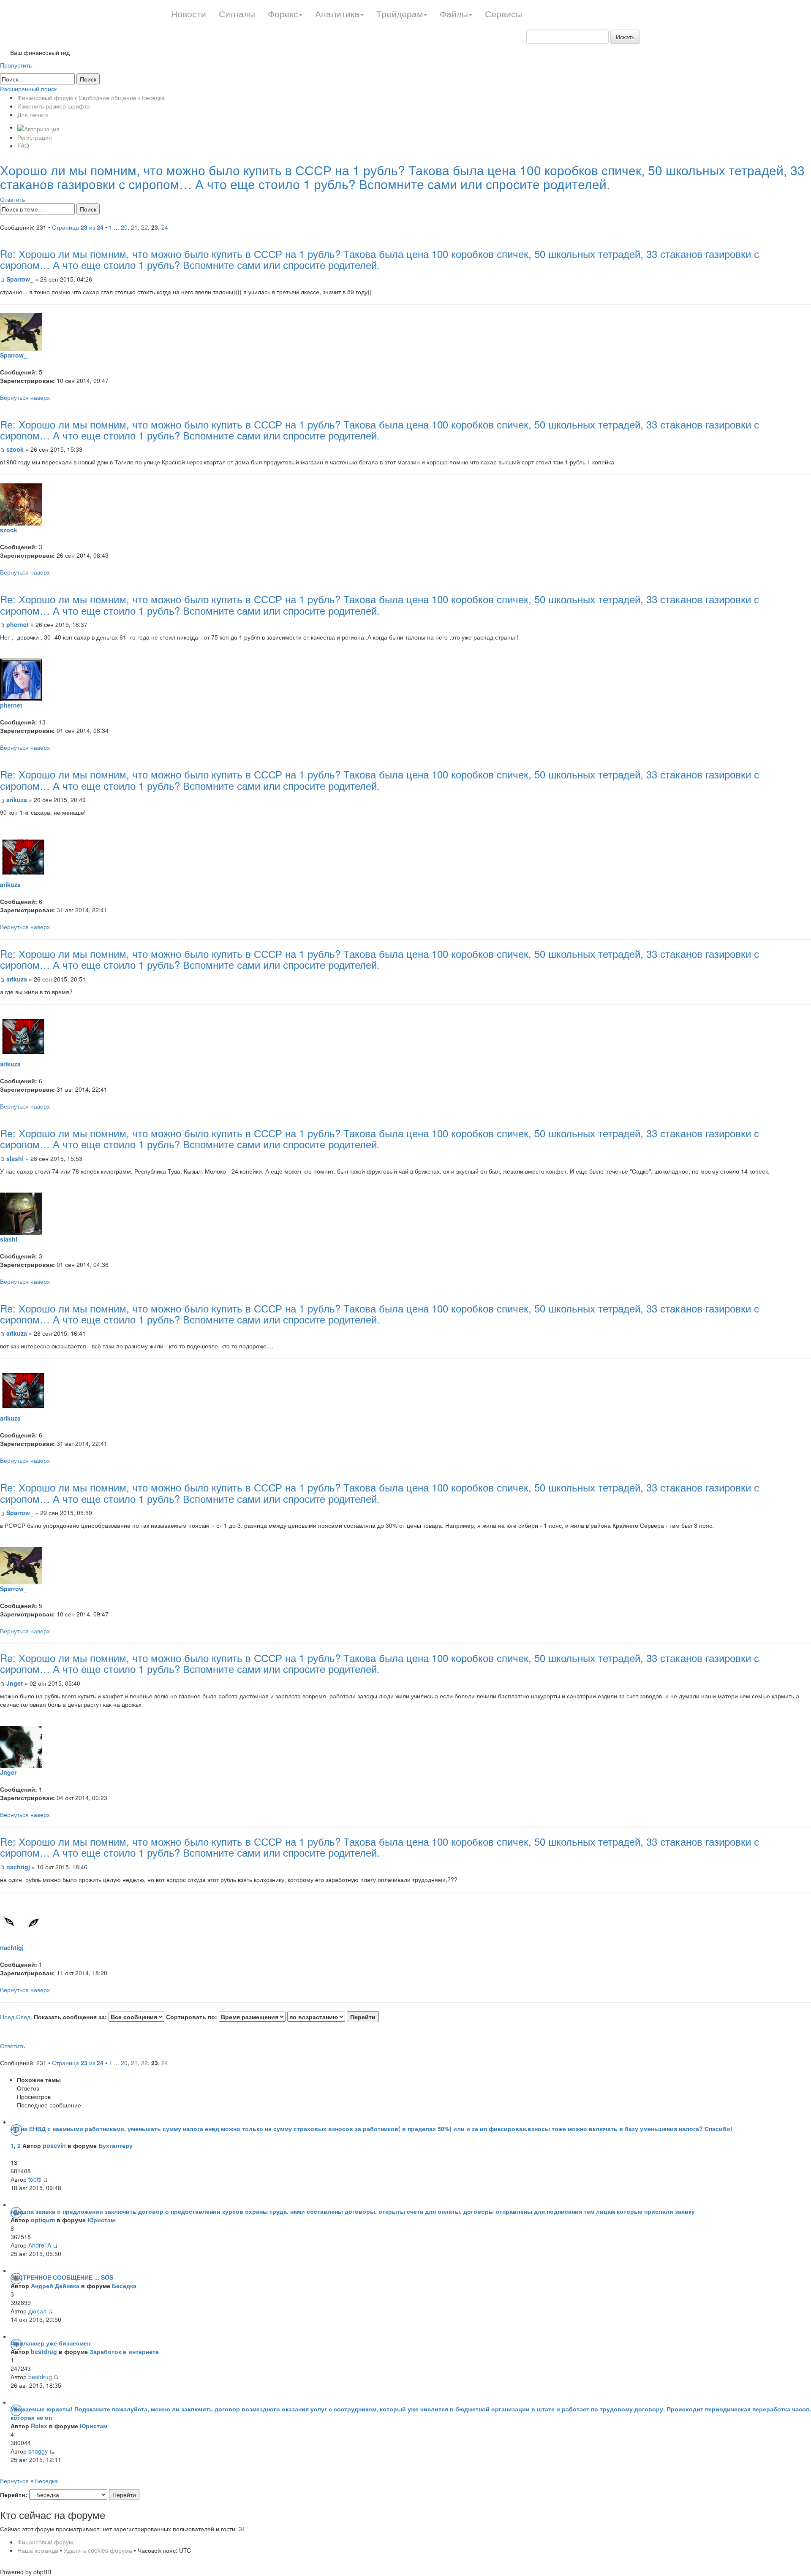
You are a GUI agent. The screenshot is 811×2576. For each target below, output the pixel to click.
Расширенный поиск (28, 89)
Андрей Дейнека (55, 2286)
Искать (625, 37)
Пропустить (16, 65)
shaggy (38, 2451)
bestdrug (44, 2351)
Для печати (33, 114)
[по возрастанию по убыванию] (333, 2017)
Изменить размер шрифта (54, 106)
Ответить (12, 199)
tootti (35, 2179)
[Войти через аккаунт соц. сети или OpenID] (38, 127)
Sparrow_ (20, 279)
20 (124, 227)
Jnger (15, 1683)
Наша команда (38, 2550)
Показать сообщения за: (71, 2017)
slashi (15, 1158)
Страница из (78, 227)
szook (15, 449)
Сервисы (503, 14)
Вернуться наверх (25, 397)
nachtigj (18, 1867)
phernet (18, 624)
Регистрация (35, 137)
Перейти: (14, 2495)
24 (165, 227)
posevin (54, 2145)
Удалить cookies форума (98, 2550)
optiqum (43, 2220)
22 (144, 227)
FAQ (23, 146)
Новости (189, 14)
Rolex (39, 2426)
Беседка (153, 98)
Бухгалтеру (116, 2145)
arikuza (17, 800)
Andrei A (40, 2245)
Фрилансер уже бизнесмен (50, 2343)
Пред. (8, 2017)
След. (24, 2017)
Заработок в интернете (124, 2351)
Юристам (101, 2220)
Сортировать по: (192, 2017)
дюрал (37, 2311)
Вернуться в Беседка (29, 2481)
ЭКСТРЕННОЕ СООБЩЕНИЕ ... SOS (62, 2277)
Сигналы (237, 14)
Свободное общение (107, 98)
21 (134, 227)
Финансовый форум (45, 98)
